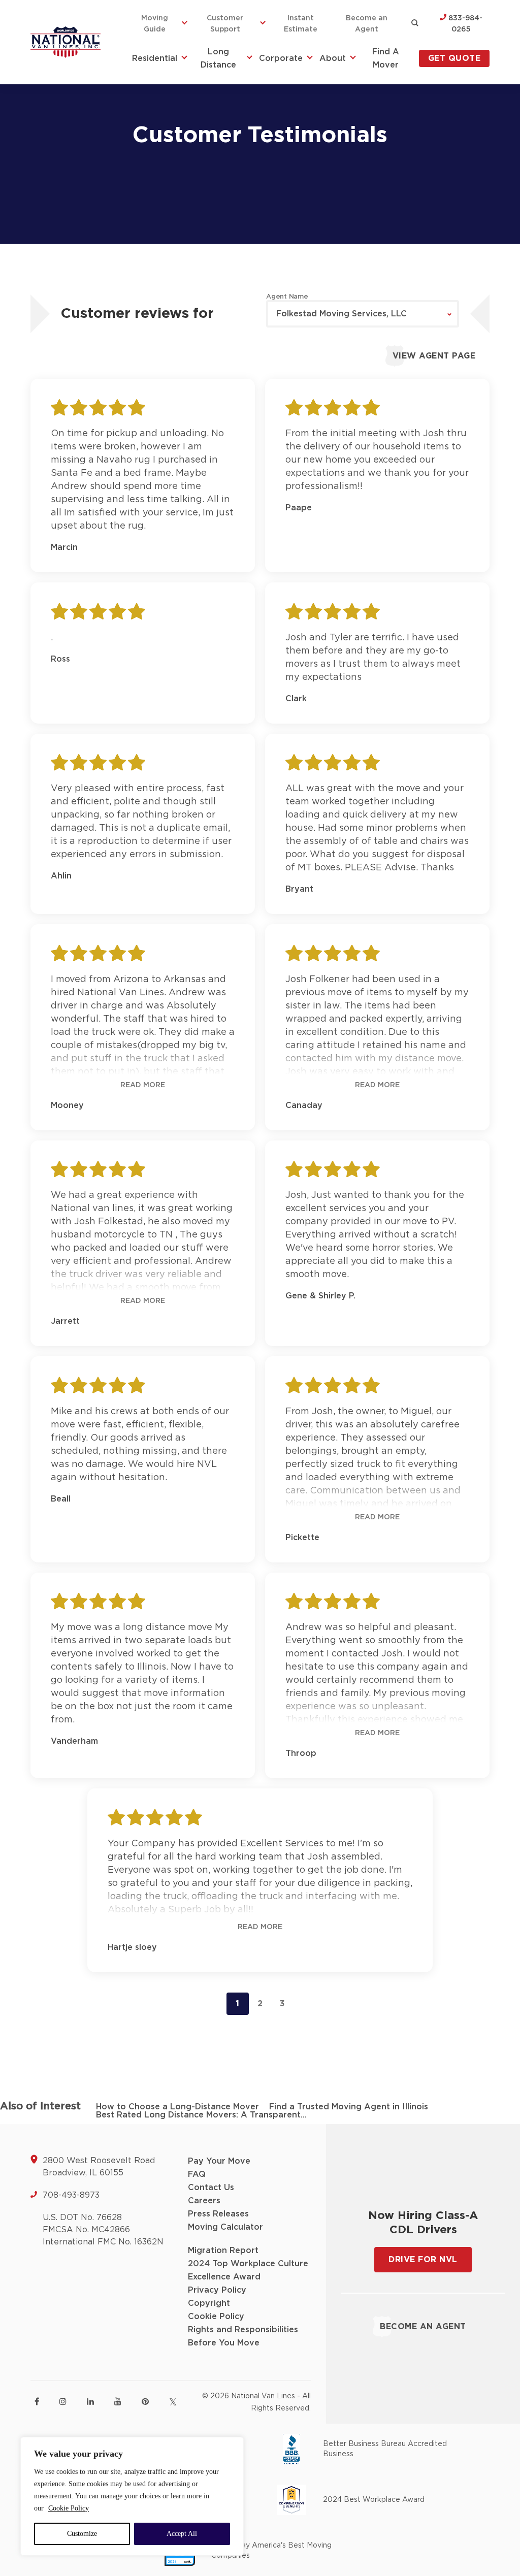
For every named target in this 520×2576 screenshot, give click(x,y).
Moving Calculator (225, 2227)
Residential (155, 58)
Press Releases (218, 2214)
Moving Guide (155, 24)
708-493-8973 (71, 2195)
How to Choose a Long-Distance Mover (177, 2107)
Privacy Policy (217, 2290)
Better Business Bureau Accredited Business (385, 2449)
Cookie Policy (69, 2508)
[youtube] (118, 2401)
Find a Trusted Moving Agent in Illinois (349, 2107)
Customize (82, 2534)
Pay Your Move (219, 2161)
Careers (204, 2201)
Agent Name (287, 297)
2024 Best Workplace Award (374, 2500)
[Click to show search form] (415, 24)
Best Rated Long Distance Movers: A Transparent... (201, 2115)
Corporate (281, 58)
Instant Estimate (301, 24)
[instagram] (63, 2401)
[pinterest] (145, 2401)
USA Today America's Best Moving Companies (271, 2551)
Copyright (209, 2303)
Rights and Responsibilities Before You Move (243, 2336)
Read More (143, 1085)
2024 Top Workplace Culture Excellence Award (248, 2270)
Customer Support (225, 24)
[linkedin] (90, 2401)
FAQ (197, 2174)
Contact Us (211, 2188)
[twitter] (173, 2402)
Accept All (182, 2534)
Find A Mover (386, 58)
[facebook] (37, 2401)
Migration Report (223, 2251)
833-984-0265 (464, 24)
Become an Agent (367, 24)
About (333, 58)
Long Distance (218, 58)
